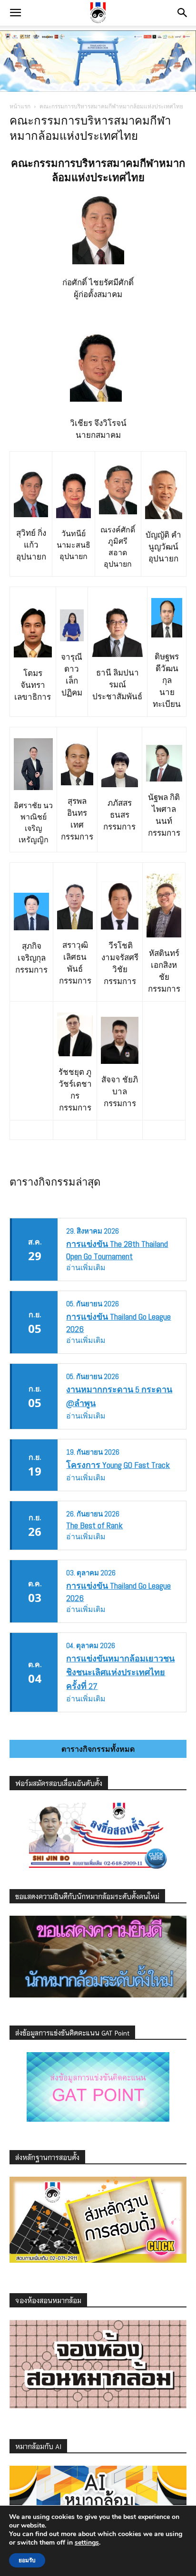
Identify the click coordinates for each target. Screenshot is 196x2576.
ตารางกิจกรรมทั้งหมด (98, 1749)
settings (87, 2543)
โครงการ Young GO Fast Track (118, 1465)
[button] (15, 13)
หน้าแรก (20, 106)
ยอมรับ (27, 2560)
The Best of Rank (94, 1525)
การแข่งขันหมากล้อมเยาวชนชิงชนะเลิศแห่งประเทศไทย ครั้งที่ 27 (120, 1672)
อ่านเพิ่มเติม (86, 1268)
